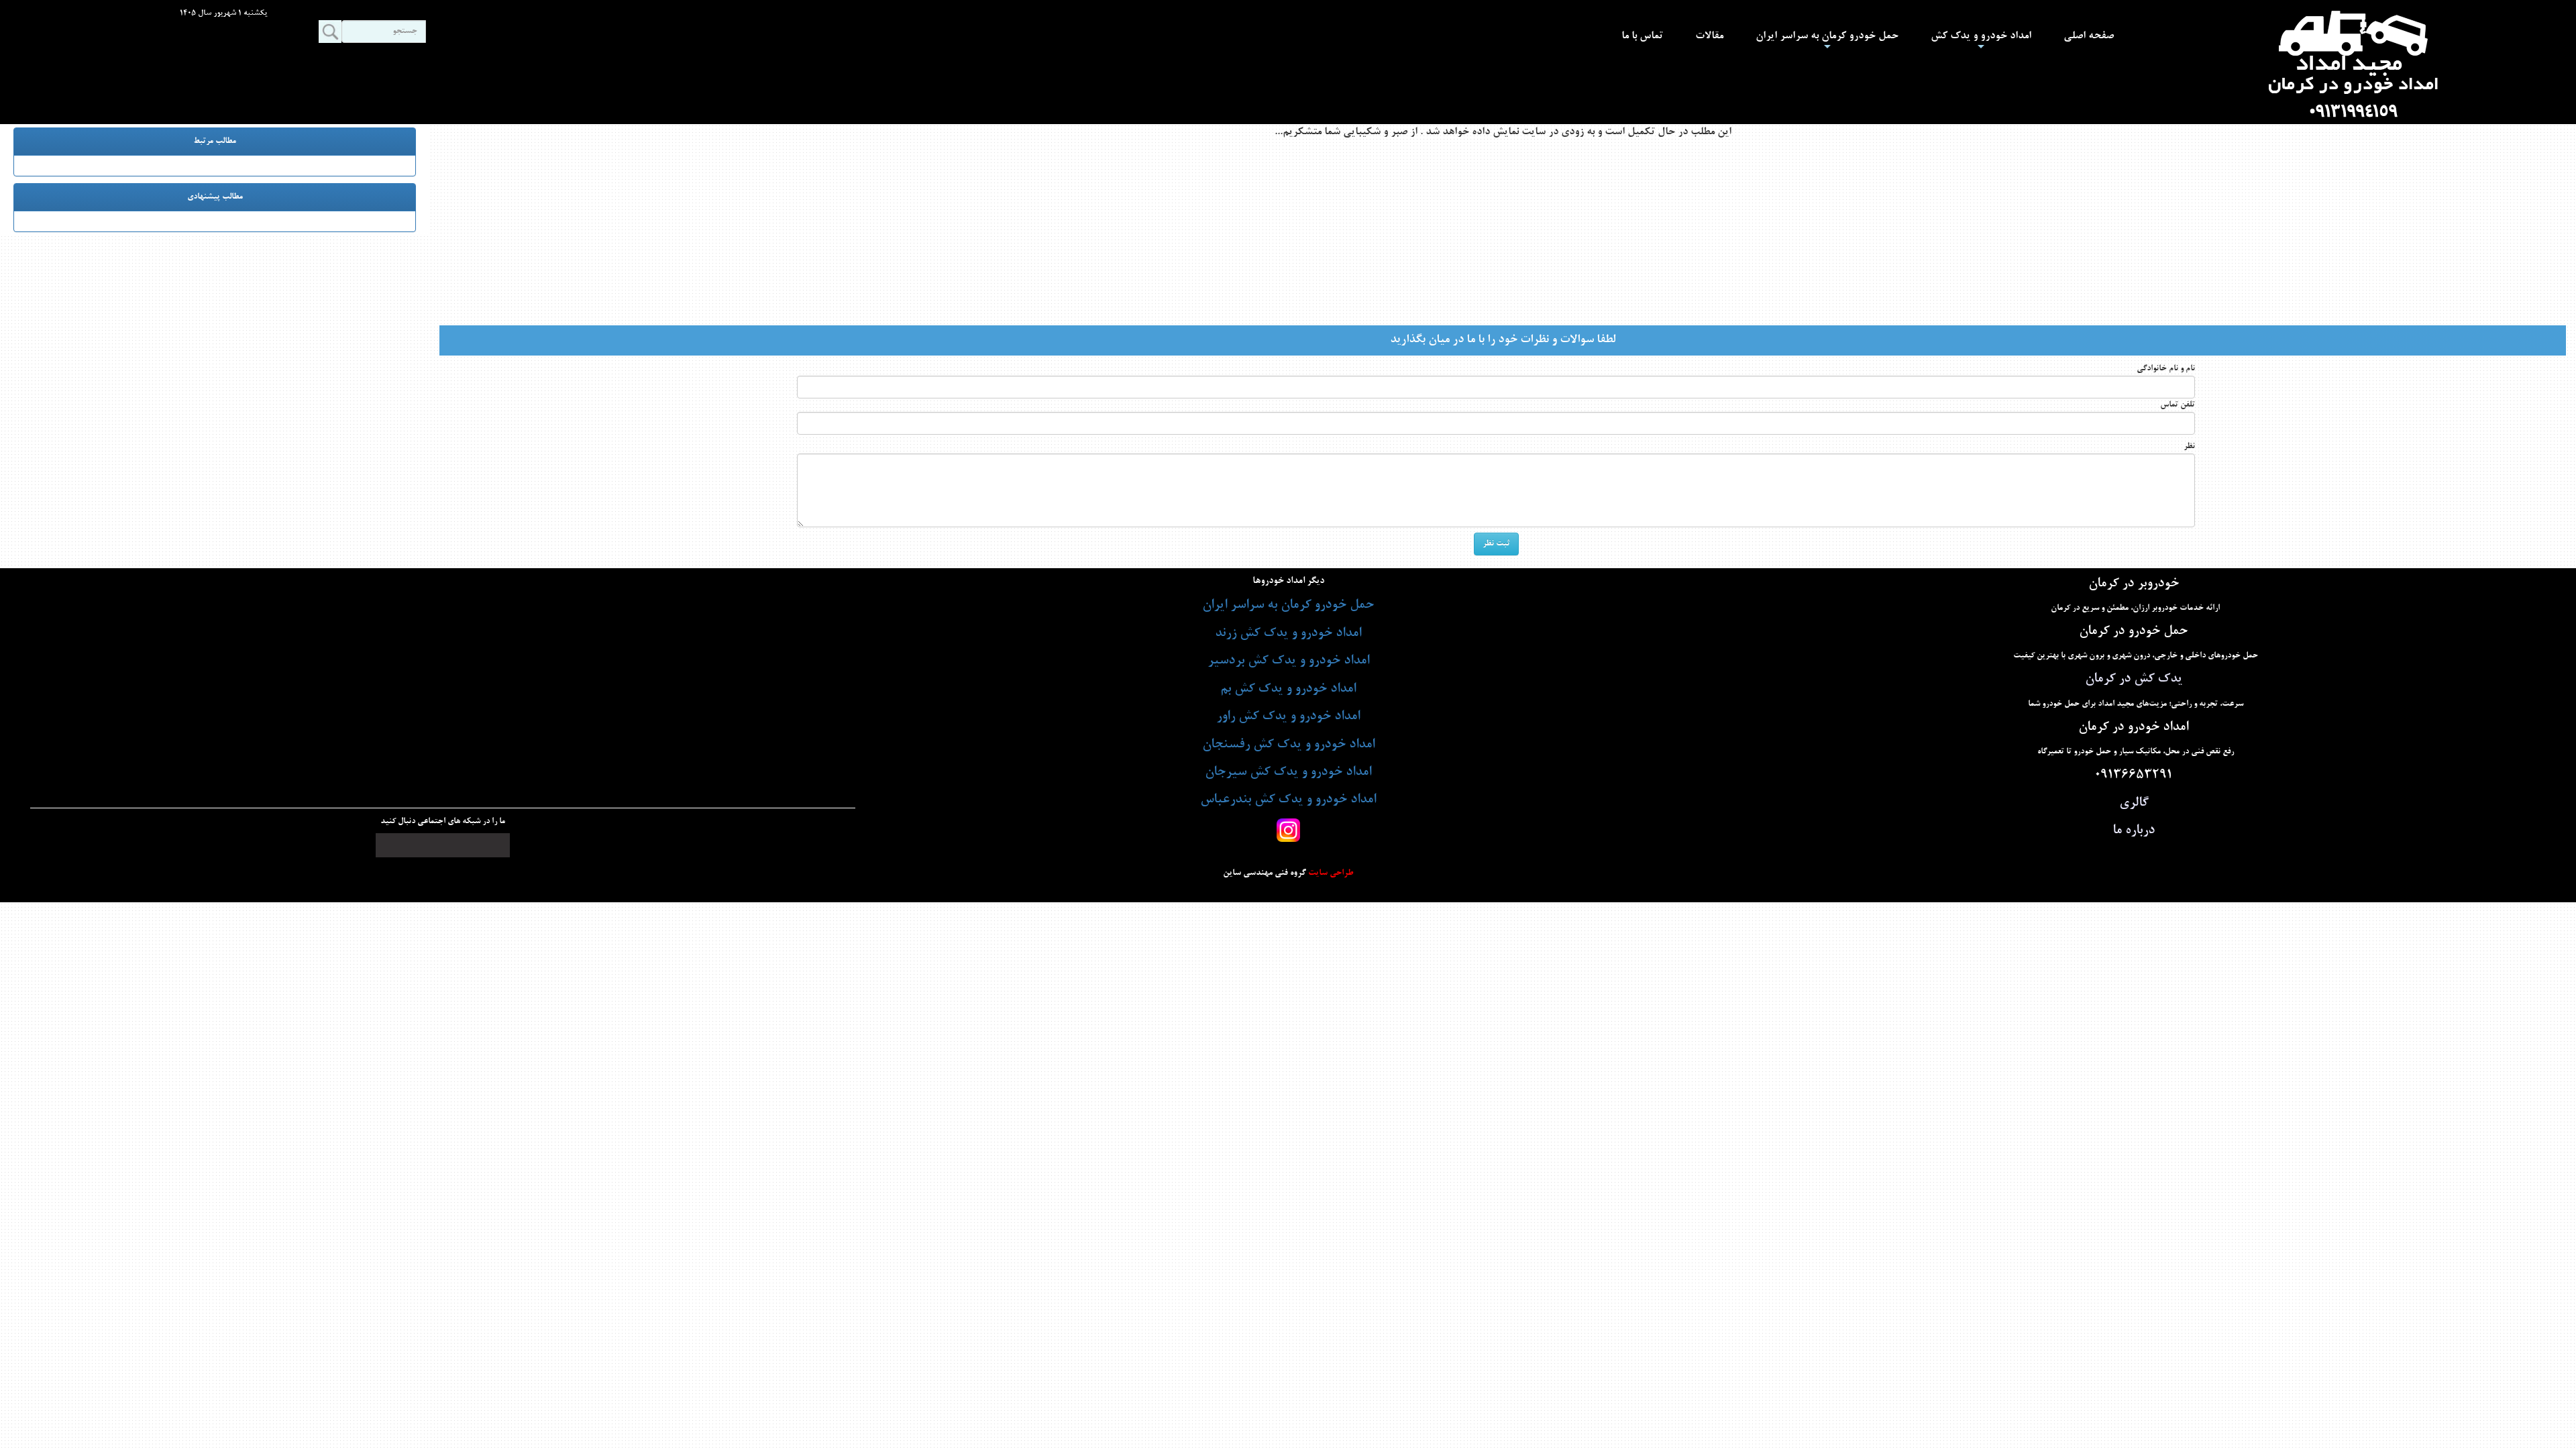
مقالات (1709, 36)
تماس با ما (1642, 36)
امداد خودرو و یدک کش (1981, 42)
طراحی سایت (1330, 873)
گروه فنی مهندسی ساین (1265, 873)
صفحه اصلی (2089, 36)
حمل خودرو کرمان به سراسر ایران (1827, 42)
